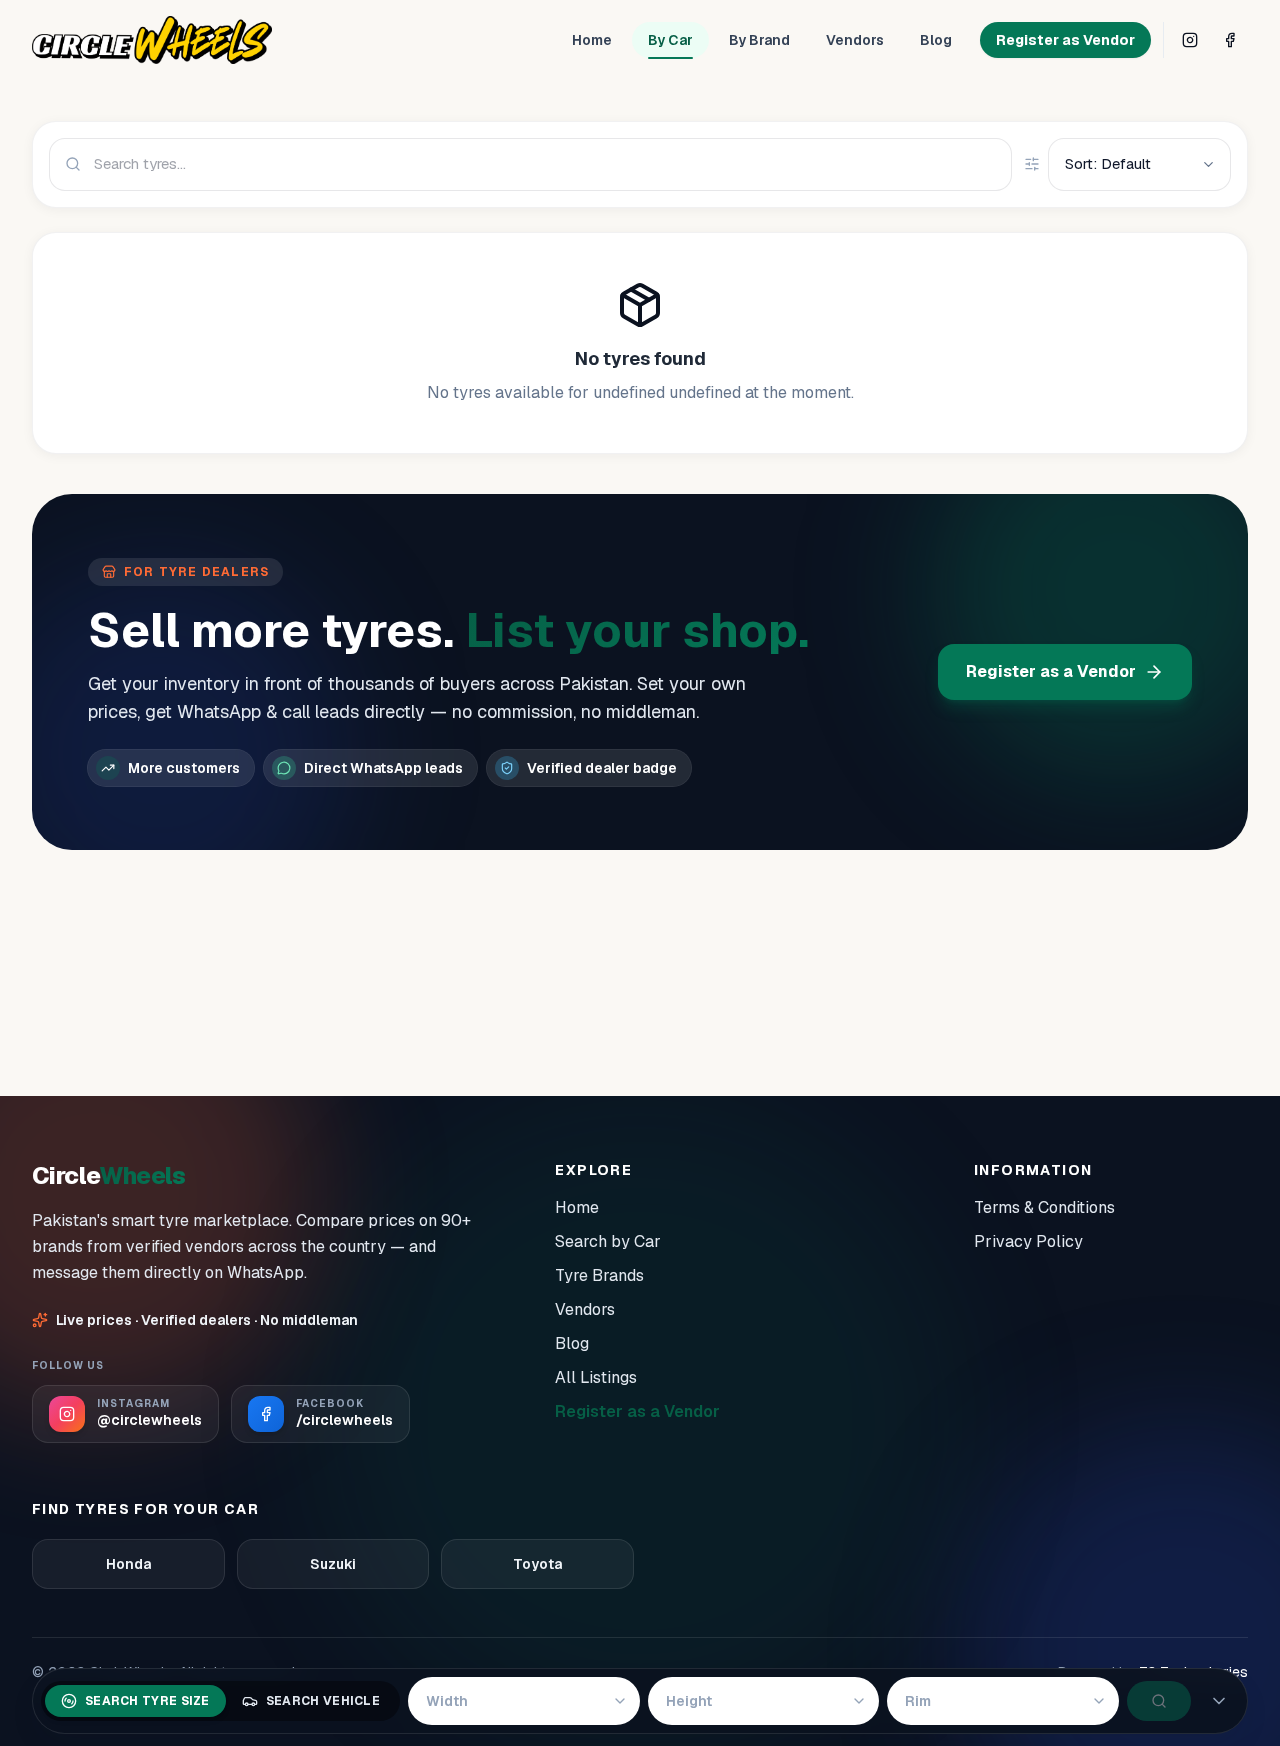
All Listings (596, 1377)
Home (592, 40)
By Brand (759, 40)
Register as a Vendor (1051, 671)
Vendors (855, 40)
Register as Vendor (1065, 40)
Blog (936, 40)
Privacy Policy (1028, 1241)
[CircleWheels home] (152, 40)
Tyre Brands (599, 1275)
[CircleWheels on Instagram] (1190, 40)
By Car (670, 40)
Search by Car (608, 1241)
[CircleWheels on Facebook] (1230, 40)
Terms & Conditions (1044, 1207)
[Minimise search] (1219, 1701)
